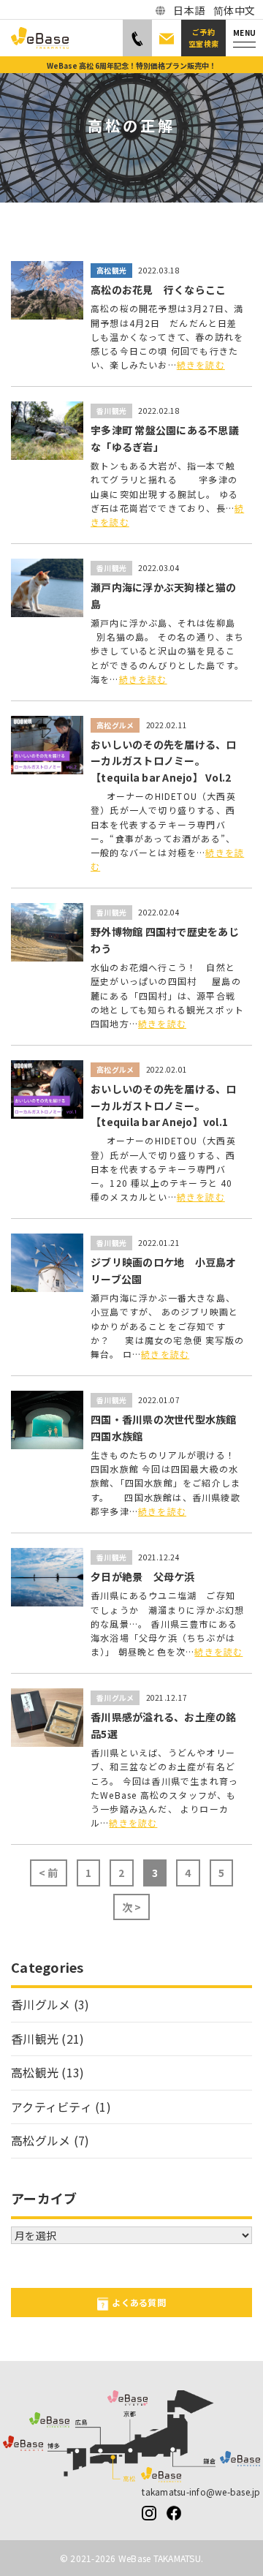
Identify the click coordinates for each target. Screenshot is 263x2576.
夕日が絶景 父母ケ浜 (143, 1576)
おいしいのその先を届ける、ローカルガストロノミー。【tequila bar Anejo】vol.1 (164, 1105)
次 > (132, 1907)
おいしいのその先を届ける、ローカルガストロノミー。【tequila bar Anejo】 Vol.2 (164, 761)
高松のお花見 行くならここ (158, 290)
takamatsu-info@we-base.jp (201, 2492)
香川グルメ (115, 1697)
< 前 (49, 1873)
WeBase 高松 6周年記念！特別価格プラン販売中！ (131, 65)
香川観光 (111, 411)
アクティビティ (52, 2107)
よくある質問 (139, 2302)
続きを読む (201, 365)
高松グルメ (115, 725)
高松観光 (111, 270)
